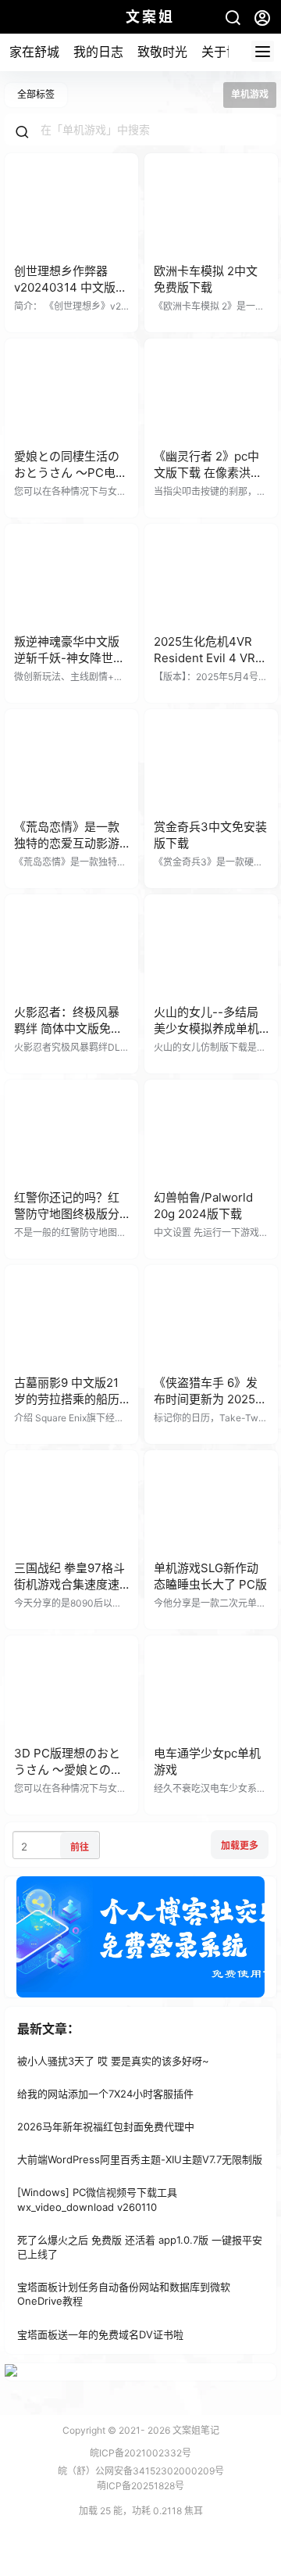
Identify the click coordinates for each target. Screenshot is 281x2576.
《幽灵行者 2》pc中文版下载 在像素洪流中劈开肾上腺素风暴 (208, 473)
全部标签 (36, 94)
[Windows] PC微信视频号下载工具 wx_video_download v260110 (97, 2200)
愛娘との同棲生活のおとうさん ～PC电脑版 (71, 473)
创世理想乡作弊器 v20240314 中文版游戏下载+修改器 (71, 287)
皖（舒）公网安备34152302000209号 (141, 2471)
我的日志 (98, 52)
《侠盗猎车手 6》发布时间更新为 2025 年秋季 (206, 1399)
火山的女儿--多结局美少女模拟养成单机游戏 (206, 1028)
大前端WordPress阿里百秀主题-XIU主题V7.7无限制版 (140, 2159)
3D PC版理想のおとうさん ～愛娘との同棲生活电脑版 (68, 1770)
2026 (159, 2430)
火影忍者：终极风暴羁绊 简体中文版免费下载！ (68, 1028)
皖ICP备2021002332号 (140, 2453)
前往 (80, 1847)
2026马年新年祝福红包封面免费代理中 (106, 2126)
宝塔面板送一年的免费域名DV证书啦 (100, 2334)
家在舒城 (34, 52)
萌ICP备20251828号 (140, 2486)
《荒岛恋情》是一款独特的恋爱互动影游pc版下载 (67, 843)
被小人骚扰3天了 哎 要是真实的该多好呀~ (113, 2061)
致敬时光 (162, 52)
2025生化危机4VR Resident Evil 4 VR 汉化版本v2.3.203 (205, 658)
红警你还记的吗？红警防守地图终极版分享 (67, 1214)
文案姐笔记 (195, 2430)
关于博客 (226, 52)
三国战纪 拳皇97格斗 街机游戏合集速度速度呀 (69, 1584)
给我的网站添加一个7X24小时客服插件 (105, 2094)
